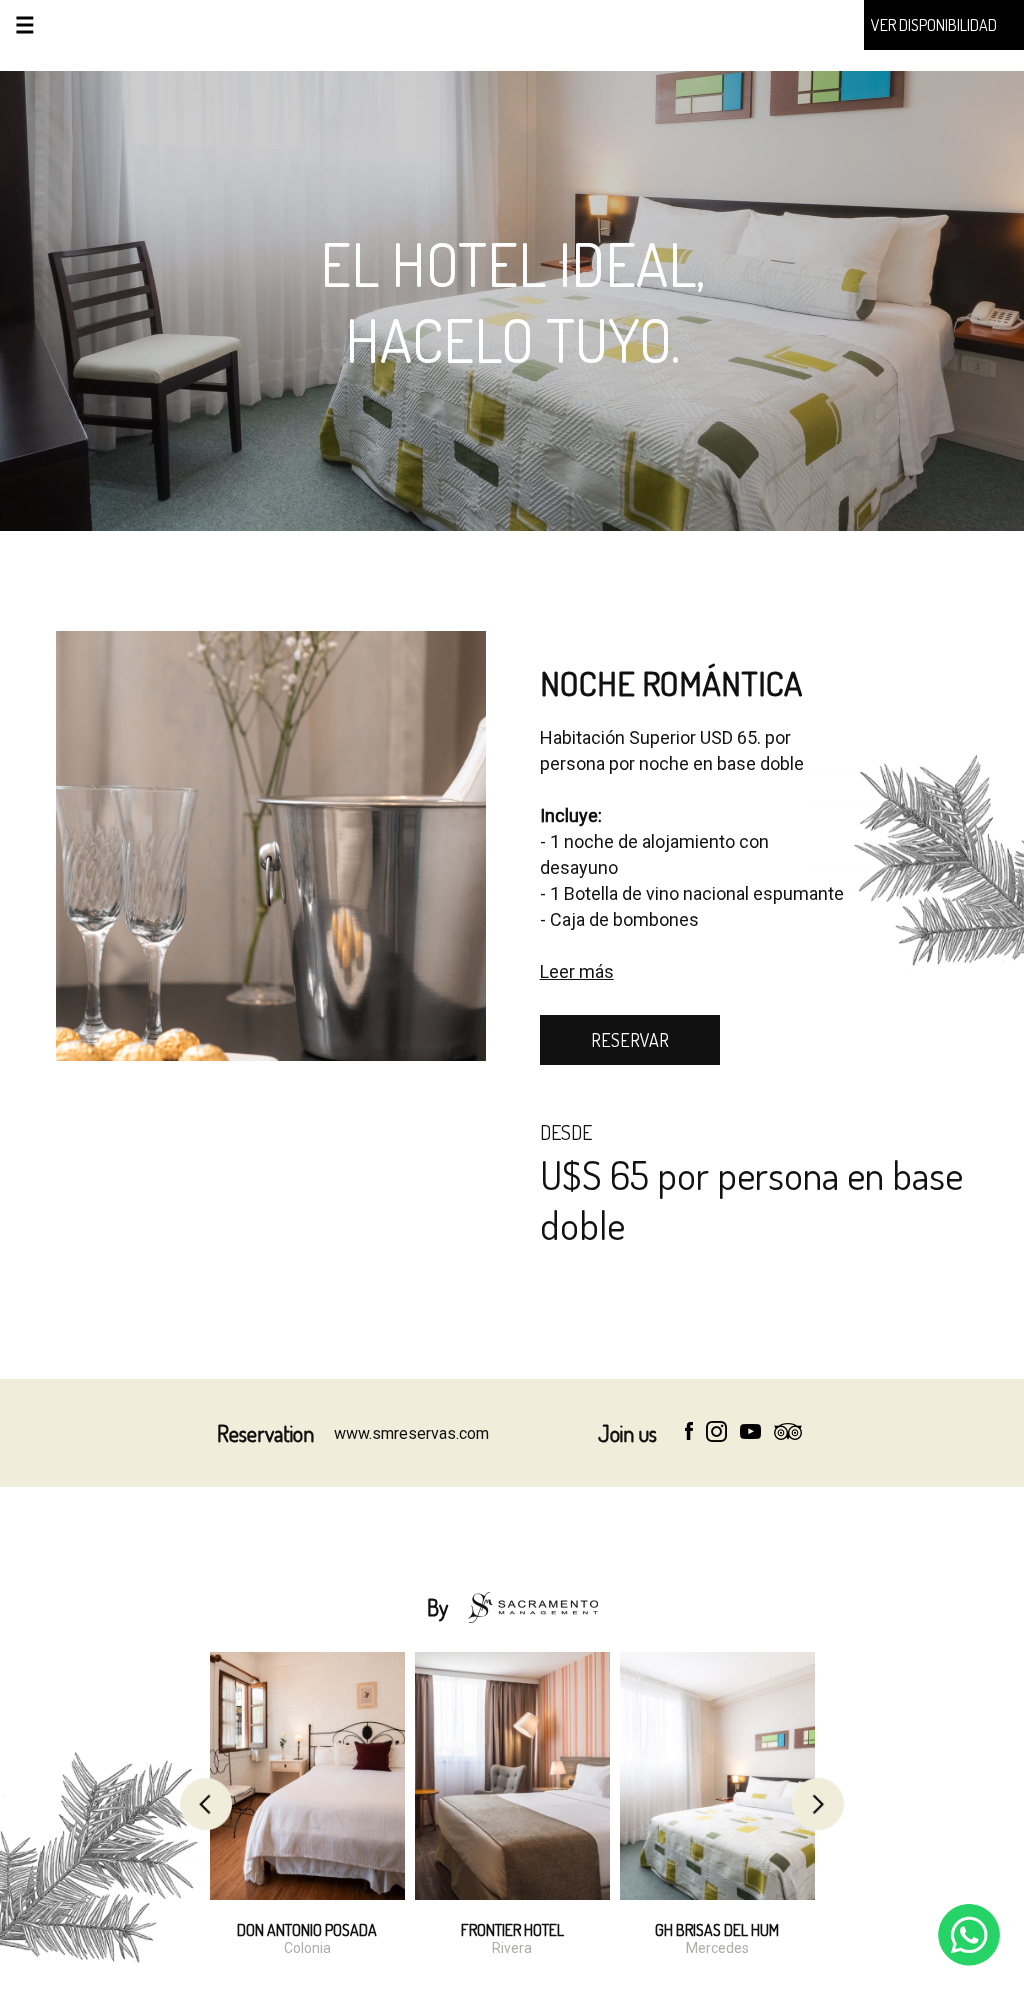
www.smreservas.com (411, 1433)
